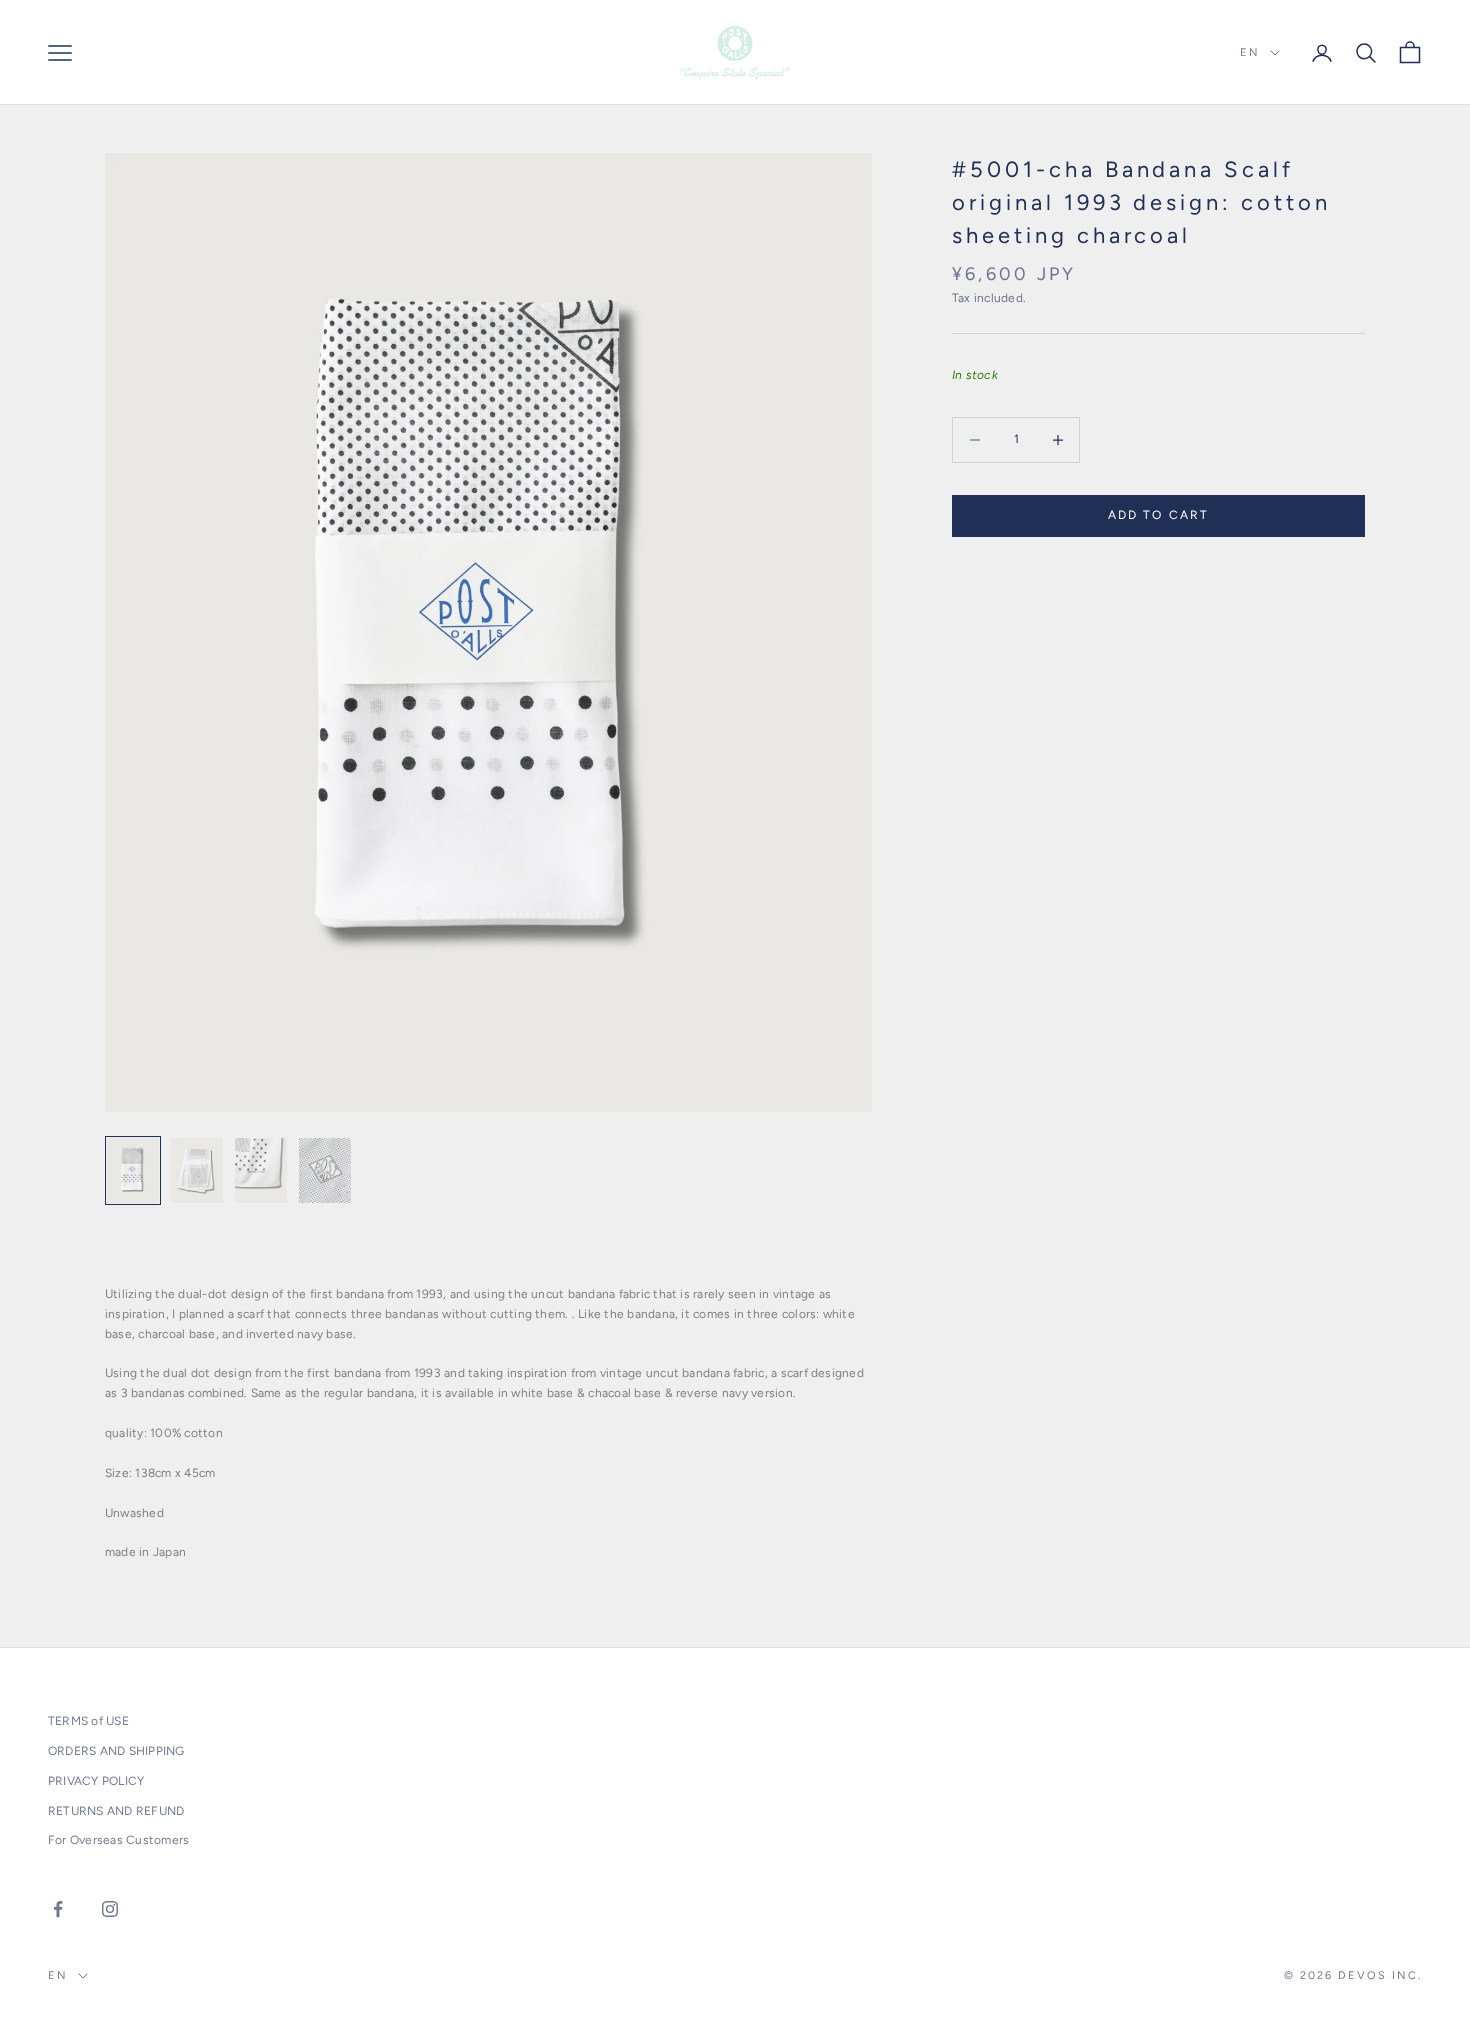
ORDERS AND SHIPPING (116, 1751)
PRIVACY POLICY (96, 1781)
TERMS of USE (88, 1721)
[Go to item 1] (133, 1170)
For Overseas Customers (118, 1840)
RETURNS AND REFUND (116, 1811)
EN (1250, 52)
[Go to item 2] (197, 1170)
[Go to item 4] (325, 1170)
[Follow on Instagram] (110, 1909)
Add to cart (1159, 515)
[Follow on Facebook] (58, 1909)
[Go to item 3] (261, 1170)
